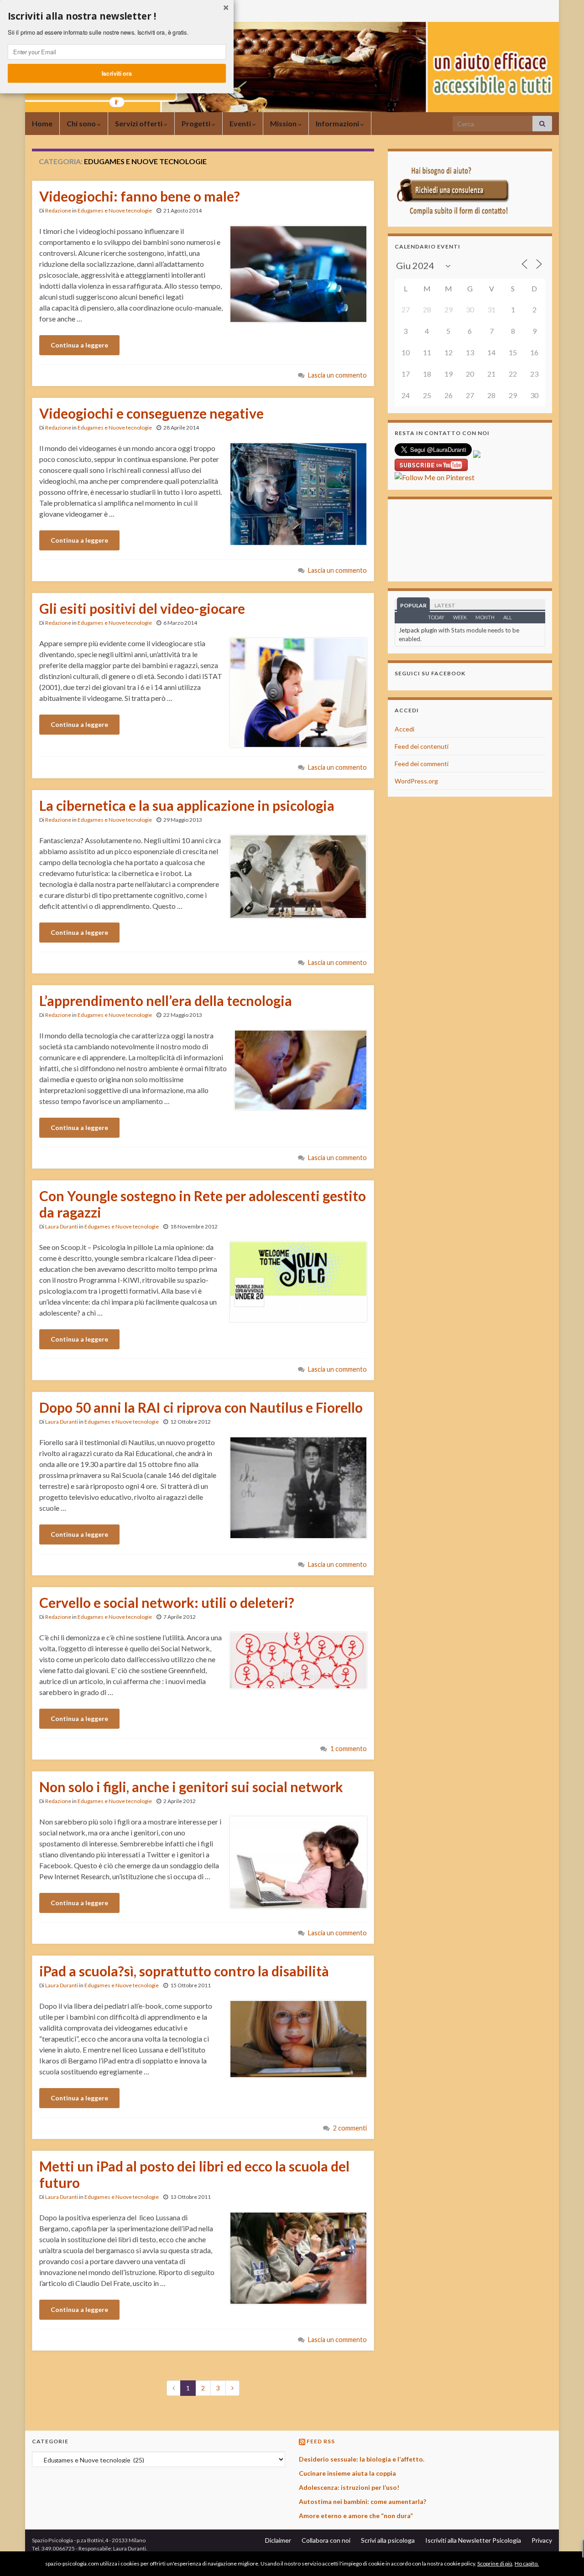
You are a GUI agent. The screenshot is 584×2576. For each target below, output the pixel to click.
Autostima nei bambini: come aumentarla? (362, 2501)
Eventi (241, 123)
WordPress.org (416, 781)
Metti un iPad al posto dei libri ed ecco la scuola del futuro (194, 2174)
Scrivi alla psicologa (388, 2540)
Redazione (58, 210)
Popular (413, 605)
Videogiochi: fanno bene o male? (140, 196)
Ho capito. (527, 2563)
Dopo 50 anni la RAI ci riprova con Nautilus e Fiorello (201, 1407)
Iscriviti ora (117, 73)
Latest (445, 605)
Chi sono (82, 123)
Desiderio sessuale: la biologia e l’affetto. (362, 2459)
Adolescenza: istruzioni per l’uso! (349, 2487)
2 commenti (350, 2128)
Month (485, 617)
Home (42, 123)
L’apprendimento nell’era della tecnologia (166, 1000)
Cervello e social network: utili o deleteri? (167, 1602)
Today (436, 617)
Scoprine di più (495, 2563)
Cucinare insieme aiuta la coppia (347, 2473)
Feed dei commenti (422, 764)
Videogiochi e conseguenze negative (151, 413)
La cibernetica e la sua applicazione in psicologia (187, 805)
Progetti (197, 123)
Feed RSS (321, 2441)
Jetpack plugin (418, 630)
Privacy (542, 2540)
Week (460, 617)
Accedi (404, 729)
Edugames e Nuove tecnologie (115, 210)
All (508, 617)
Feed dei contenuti (422, 746)
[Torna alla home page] (292, 67)
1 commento (349, 1749)
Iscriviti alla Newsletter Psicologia (473, 2540)
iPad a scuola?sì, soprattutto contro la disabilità (184, 1971)
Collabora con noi (326, 2540)
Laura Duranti (62, 1226)
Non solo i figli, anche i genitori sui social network (191, 1787)
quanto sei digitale (3, 2557)
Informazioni (338, 123)
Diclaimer (278, 2540)
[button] (117, 16)
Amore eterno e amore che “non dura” (356, 2516)
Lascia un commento (337, 375)
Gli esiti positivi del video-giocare (142, 608)
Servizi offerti (139, 123)
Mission (284, 123)
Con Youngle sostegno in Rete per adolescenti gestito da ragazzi (203, 1204)
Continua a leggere (79, 345)
